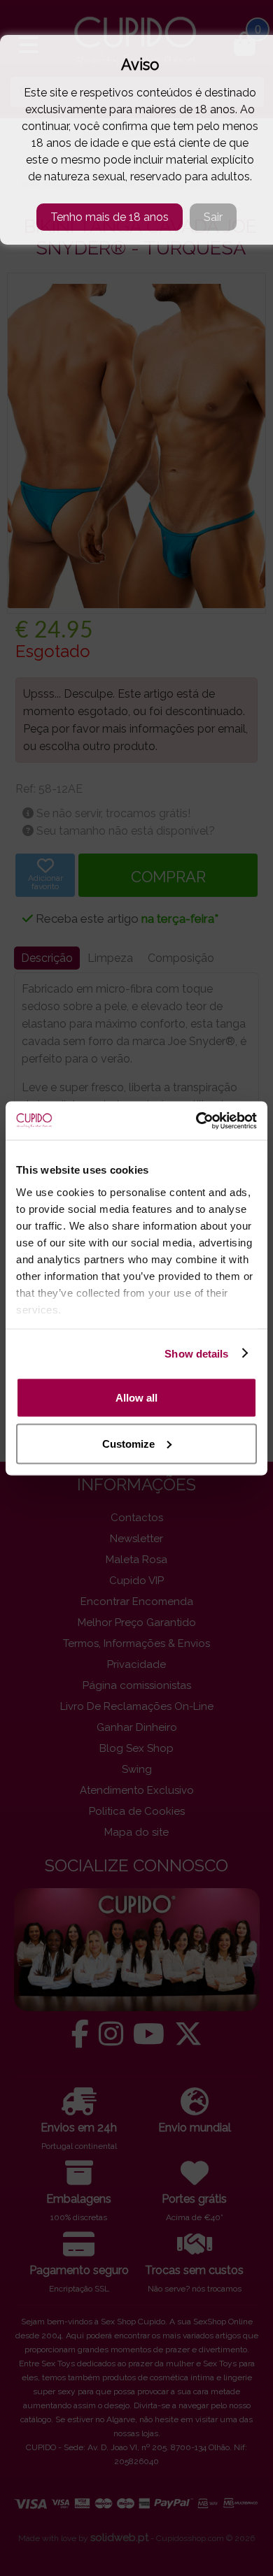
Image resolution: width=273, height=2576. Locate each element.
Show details (196, 1353)
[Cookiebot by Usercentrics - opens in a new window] (196, 1121)
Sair (213, 217)
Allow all (136, 1398)
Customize (128, 1443)
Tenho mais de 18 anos (110, 217)
